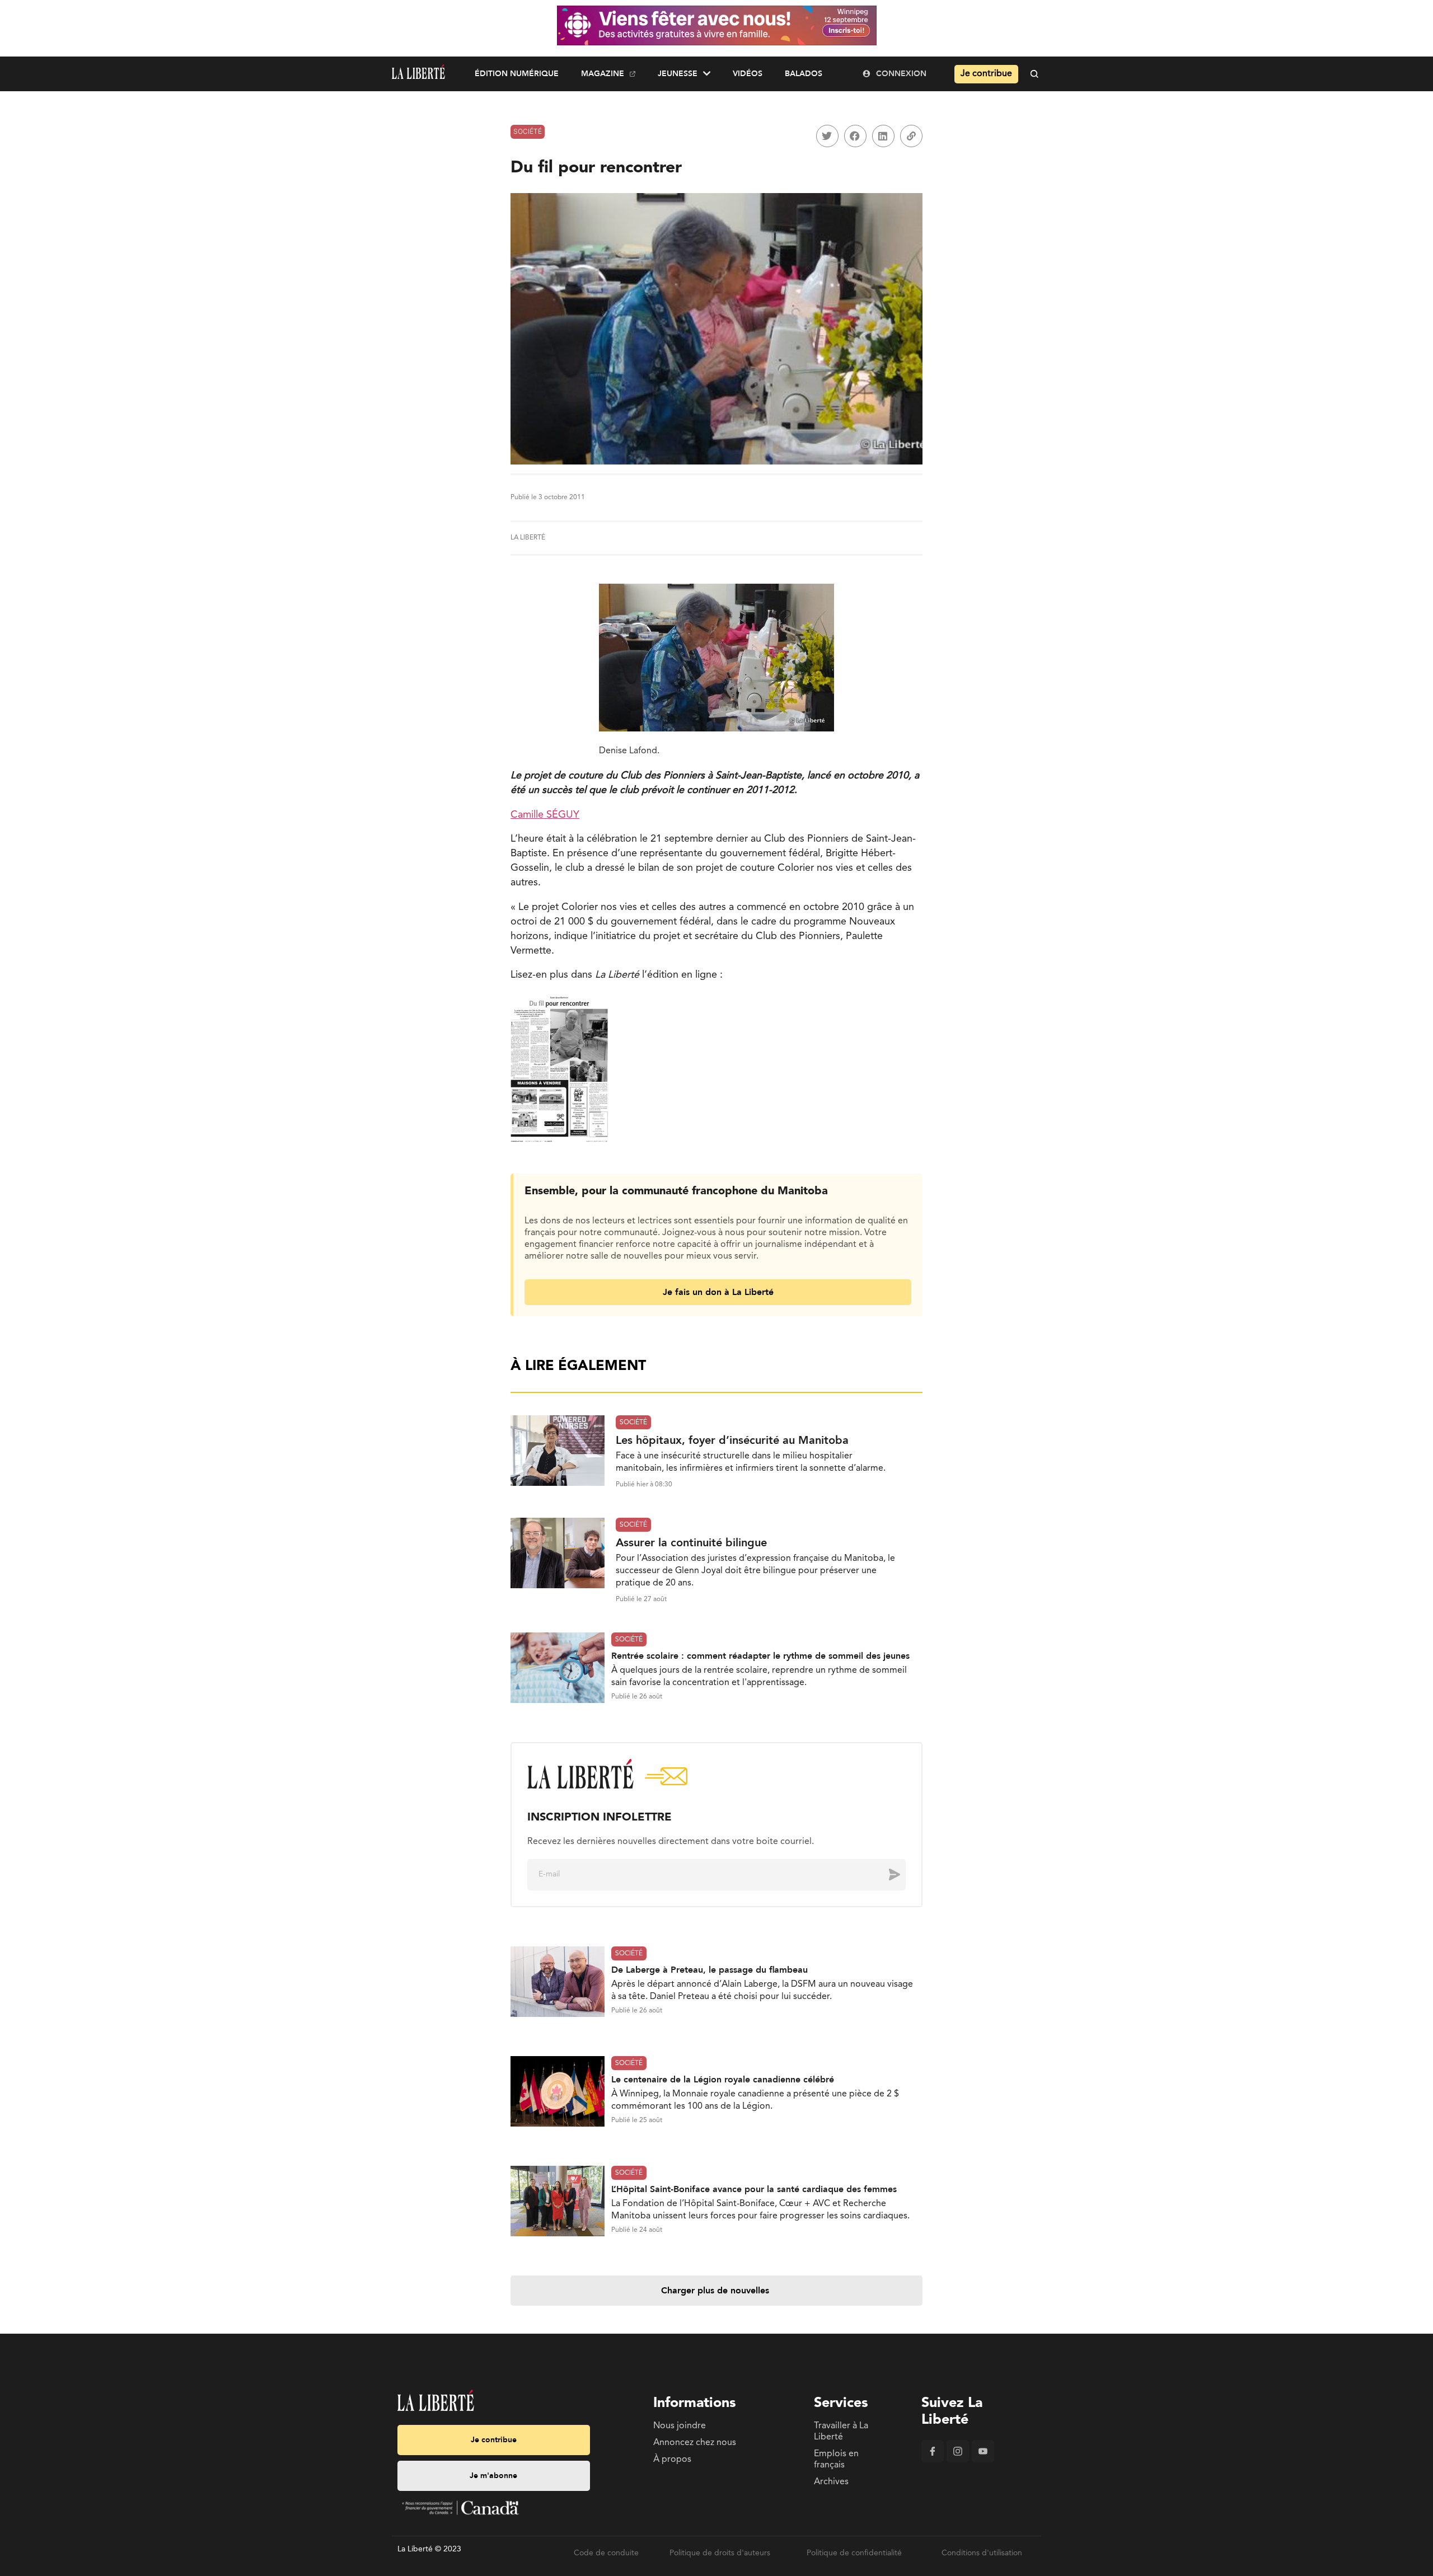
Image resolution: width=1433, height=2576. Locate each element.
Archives (831, 2482)
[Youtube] (983, 2460)
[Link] (911, 136)
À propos (672, 2460)
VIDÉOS (748, 74)
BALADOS (804, 74)
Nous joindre (680, 2426)
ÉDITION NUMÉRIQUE (517, 74)
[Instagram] (958, 2460)
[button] (827, 136)
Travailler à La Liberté (841, 2432)
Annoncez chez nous (695, 2443)
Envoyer (886, 1874)
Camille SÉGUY (545, 815)
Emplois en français (836, 2460)
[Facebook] (933, 2460)
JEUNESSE (678, 74)
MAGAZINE (603, 74)
